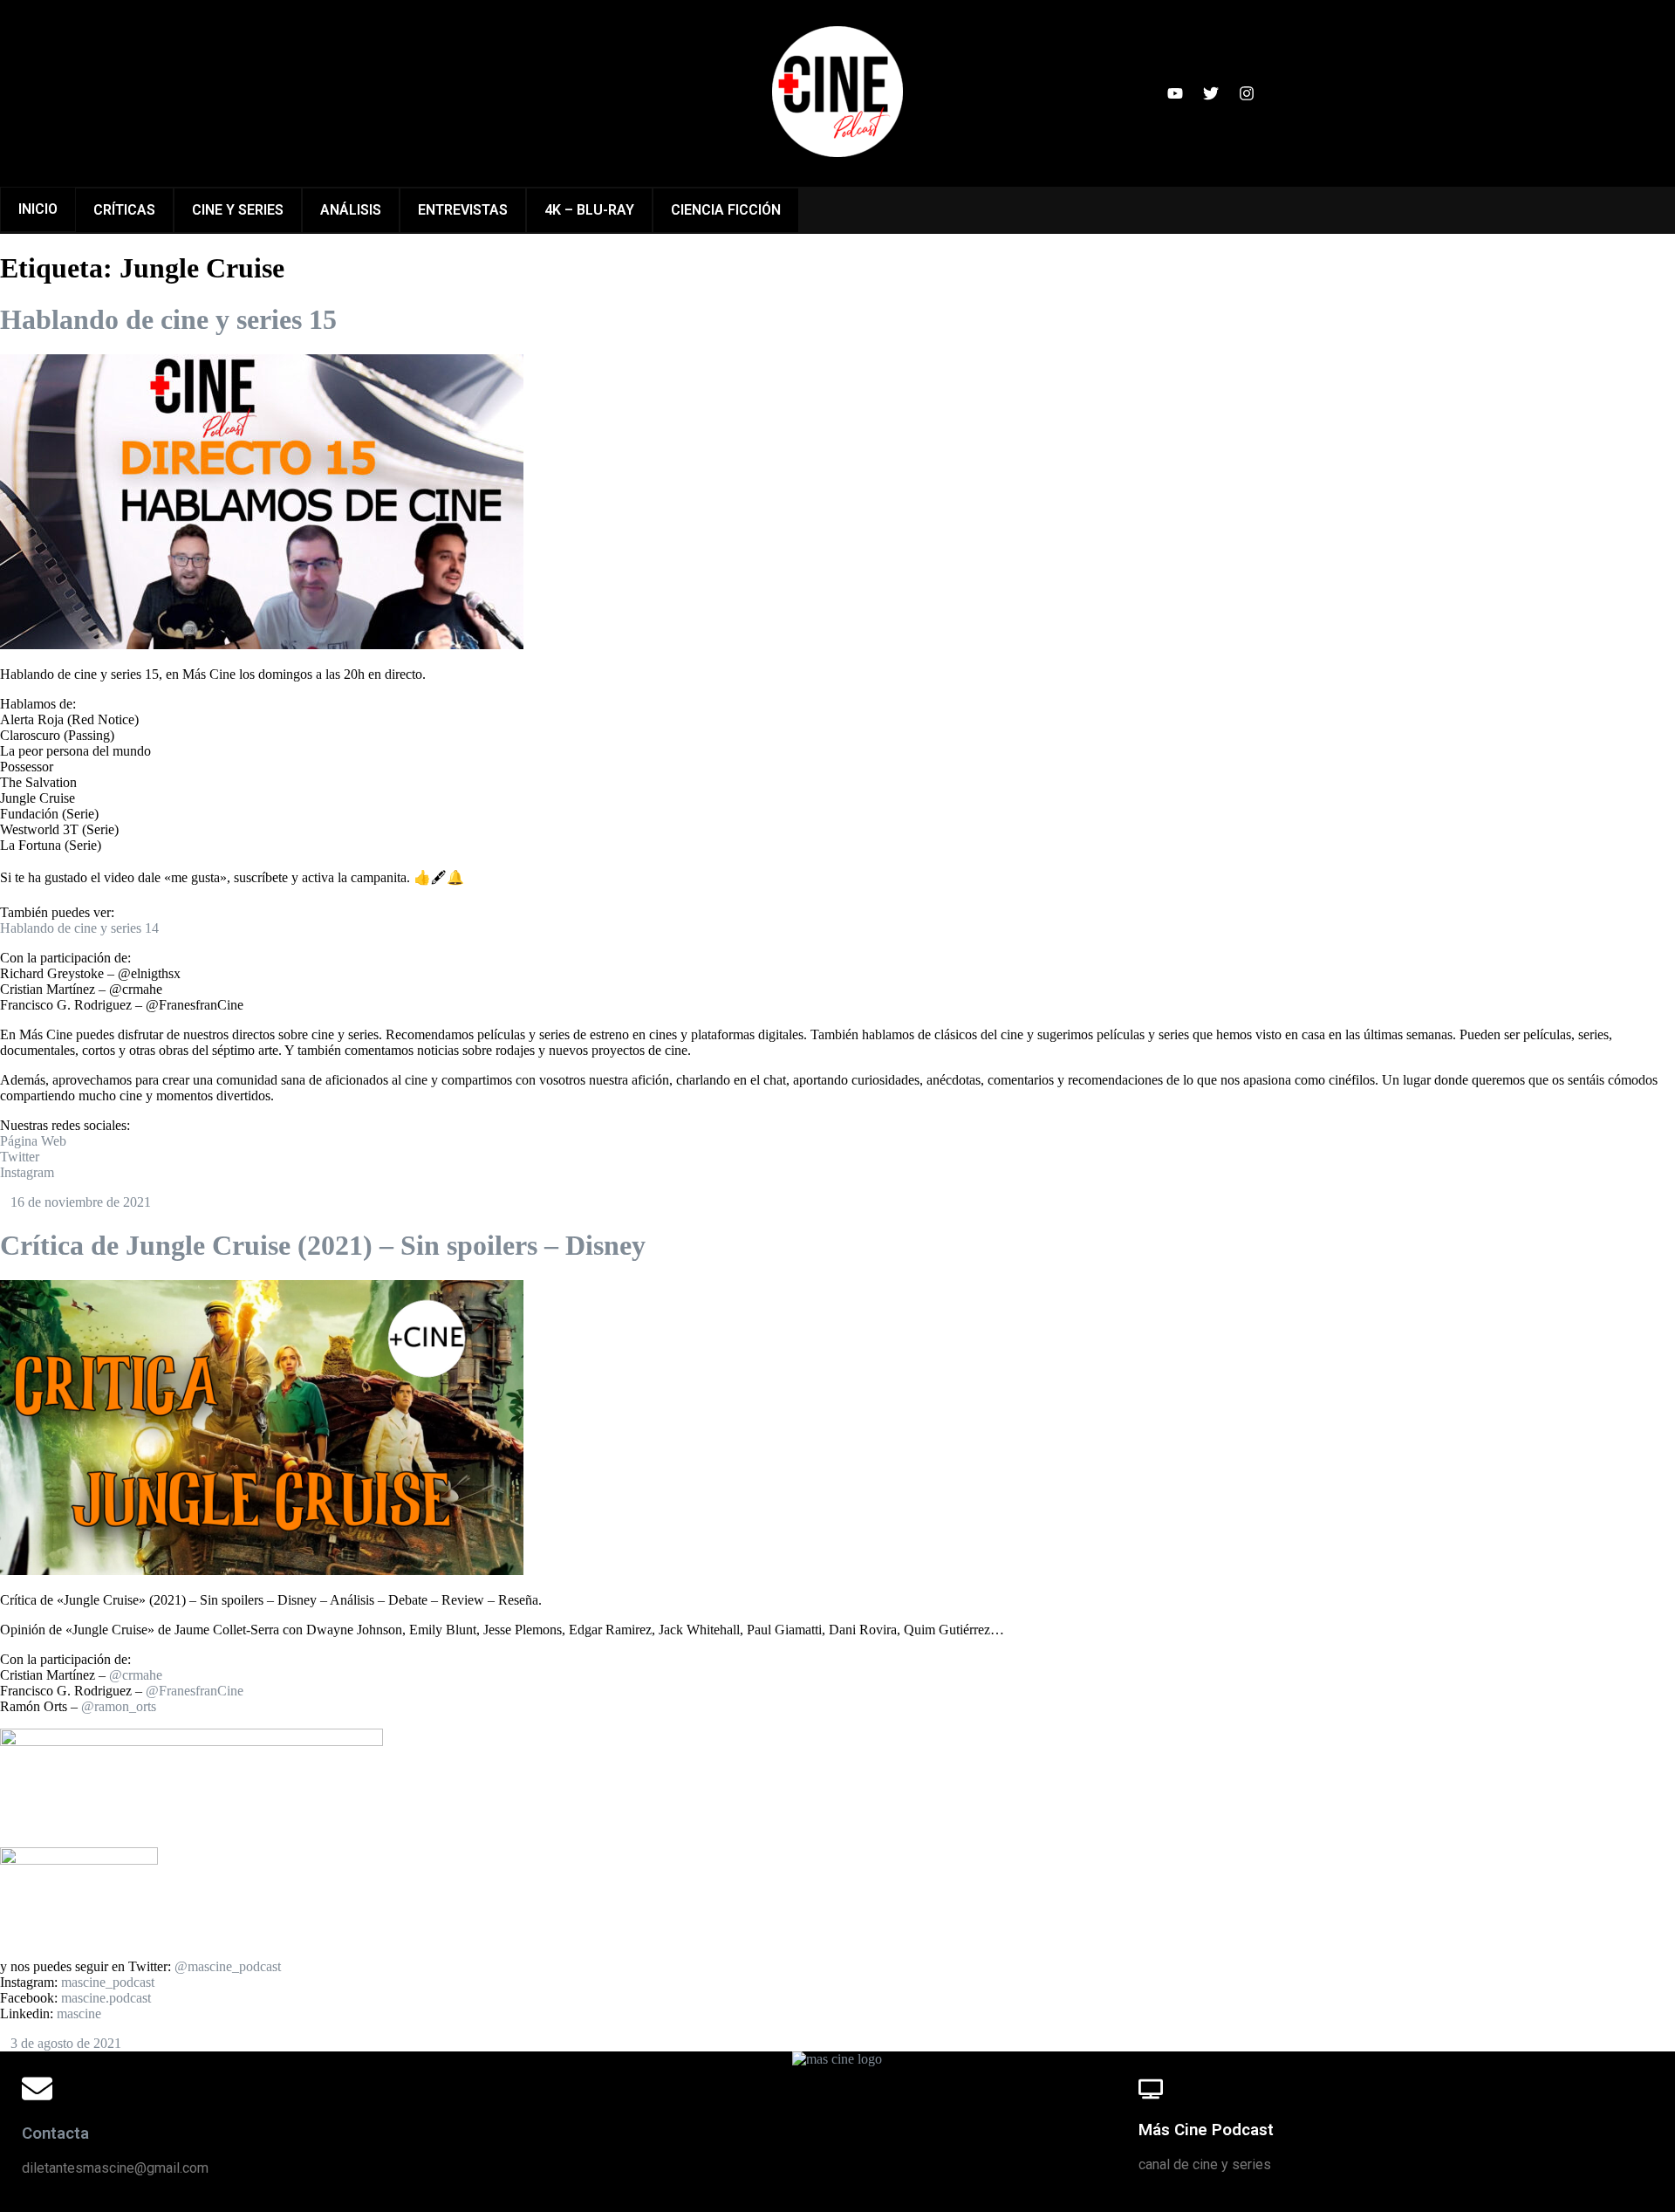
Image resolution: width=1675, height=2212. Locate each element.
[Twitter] (1211, 93)
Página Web (33, 1141)
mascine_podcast (108, 1982)
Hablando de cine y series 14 (79, 928)
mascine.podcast (106, 1998)
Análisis (351, 210)
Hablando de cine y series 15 (168, 319)
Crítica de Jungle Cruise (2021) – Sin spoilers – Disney (323, 1245)
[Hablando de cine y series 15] (262, 644)
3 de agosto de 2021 (66, 2043)
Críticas (124, 210)
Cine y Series (238, 210)
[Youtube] (1175, 93)
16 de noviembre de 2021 (81, 1202)
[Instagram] (1247, 93)
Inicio (38, 209)
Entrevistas (463, 210)
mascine (79, 2013)
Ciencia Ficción (726, 210)
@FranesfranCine (195, 1691)
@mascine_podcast (228, 1966)
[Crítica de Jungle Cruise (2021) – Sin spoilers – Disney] (262, 1570)
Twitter (20, 1157)
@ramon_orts (119, 1706)
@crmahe (136, 1675)
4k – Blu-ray (589, 210)
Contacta (55, 2133)
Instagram (27, 1172)
